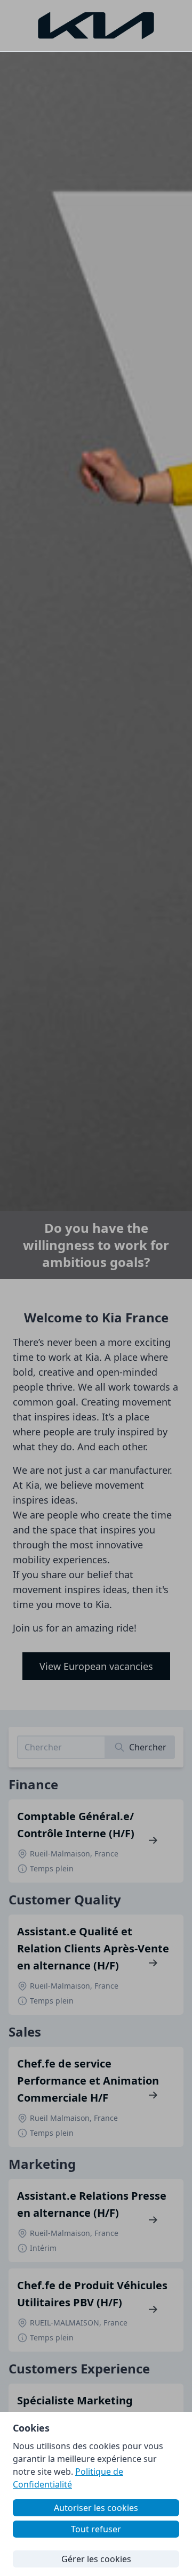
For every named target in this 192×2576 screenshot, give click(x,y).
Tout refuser (96, 2529)
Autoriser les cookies (96, 2508)
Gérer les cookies (96, 2559)
